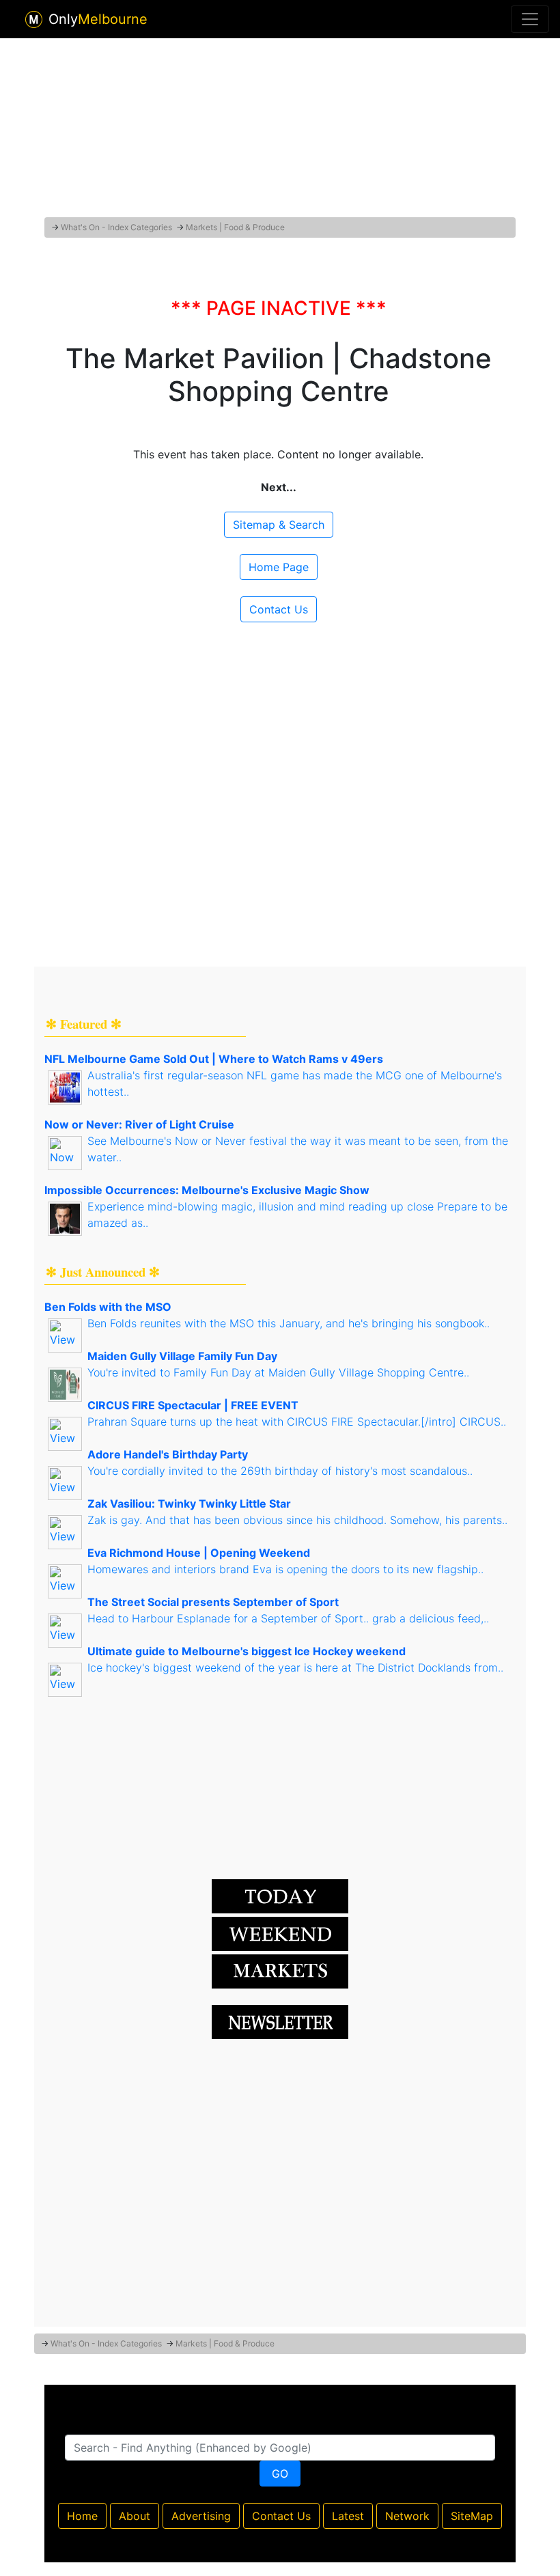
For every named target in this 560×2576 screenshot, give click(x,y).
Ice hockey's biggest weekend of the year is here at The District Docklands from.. (295, 1667)
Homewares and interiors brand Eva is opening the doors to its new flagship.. (285, 1569)
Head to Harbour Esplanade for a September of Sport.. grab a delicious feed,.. (288, 1618)
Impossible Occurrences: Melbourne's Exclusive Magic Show (207, 1190)
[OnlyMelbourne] (34, 19)
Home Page (279, 567)
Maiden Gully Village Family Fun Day (182, 1356)
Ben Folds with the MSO (108, 1307)
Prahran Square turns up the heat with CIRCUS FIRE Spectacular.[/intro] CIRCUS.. (297, 1422)
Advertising (201, 2516)
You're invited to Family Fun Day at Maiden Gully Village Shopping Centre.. (278, 1372)
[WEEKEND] (280, 1970)
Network (407, 2516)
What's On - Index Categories (116, 227)
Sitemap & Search (279, 525)
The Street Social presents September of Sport (213, 1602)
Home (82, 2516)
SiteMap (472, 2516)
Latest (348, 2516)
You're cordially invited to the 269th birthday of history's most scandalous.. (280, 1471)
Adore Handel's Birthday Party (168, 1454)
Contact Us (279, 609)
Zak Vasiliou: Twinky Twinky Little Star (189, 1504)
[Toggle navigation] (530, 19)
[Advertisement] (280, 125)
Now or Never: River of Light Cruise (139, 1124)
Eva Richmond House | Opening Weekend (199, 1553)
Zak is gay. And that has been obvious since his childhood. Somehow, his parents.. (297, 1520)
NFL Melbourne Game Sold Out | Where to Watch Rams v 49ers (214, 1059)
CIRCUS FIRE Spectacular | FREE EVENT (193, 1405)
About (135, 2516)
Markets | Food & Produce (235, 227)
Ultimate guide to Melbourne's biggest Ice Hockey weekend (247, 1651)
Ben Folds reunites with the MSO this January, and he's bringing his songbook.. (289, 1323)
